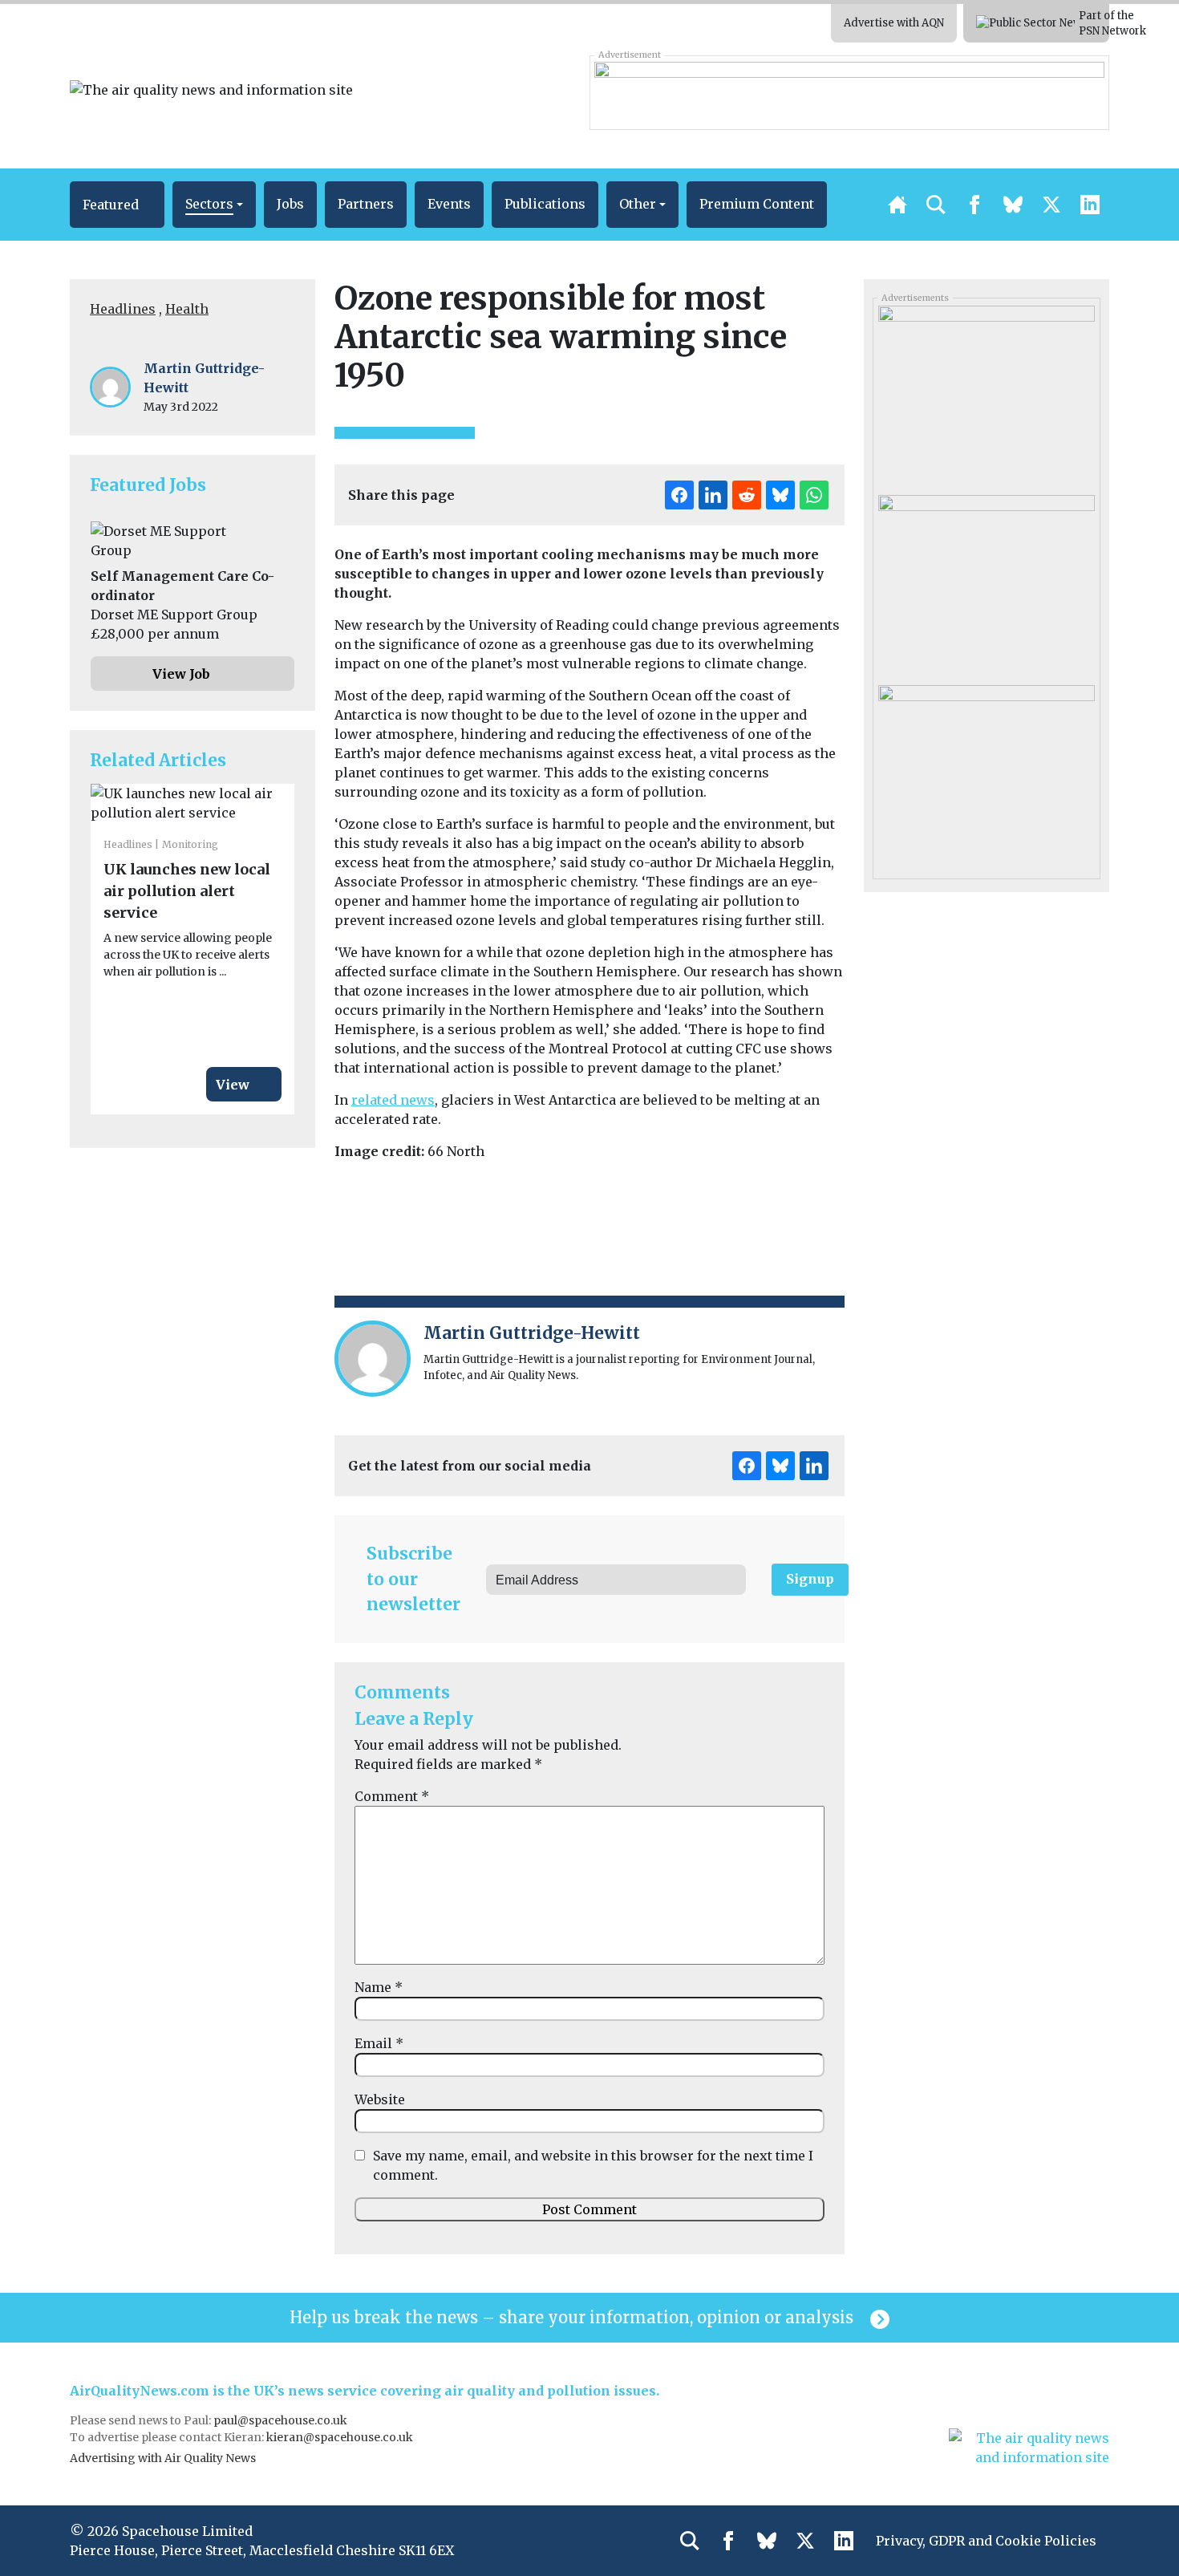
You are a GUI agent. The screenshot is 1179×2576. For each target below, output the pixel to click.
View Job (181, 674)
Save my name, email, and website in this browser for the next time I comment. (593, 2165)
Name (379, 1987)
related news (393, 1100)
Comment (392, 1796)
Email (379, 2043)
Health (187, 309)
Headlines (123, 309)
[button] (117, 205)
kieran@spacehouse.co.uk (340, 2437)
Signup (810, 1579)
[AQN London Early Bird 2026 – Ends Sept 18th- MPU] (986, 395)
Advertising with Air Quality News (163, 2458)
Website (380, 2099)
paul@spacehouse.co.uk (282, 2420)
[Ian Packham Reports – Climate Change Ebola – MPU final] (986, 773)
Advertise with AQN (894, 23)
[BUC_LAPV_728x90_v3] (849, 92)
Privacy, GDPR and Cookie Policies (986, 2541)
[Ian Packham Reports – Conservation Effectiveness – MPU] (986, 584)
